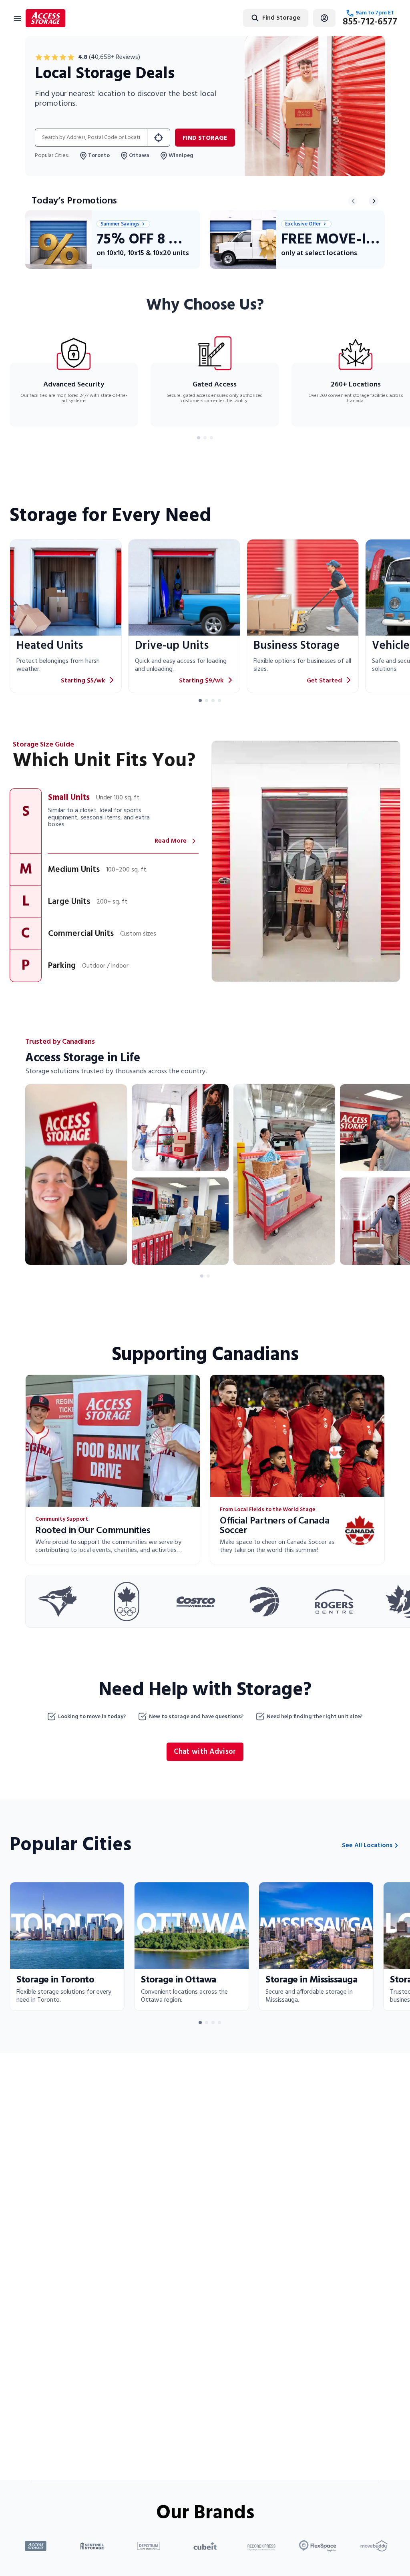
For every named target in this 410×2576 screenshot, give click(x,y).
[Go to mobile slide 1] (202, 1276)
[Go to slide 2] (205, 438)
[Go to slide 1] (199, 438)
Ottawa (139, 156)
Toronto (99, 156)
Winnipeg (181, 156)
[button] (104, 821)
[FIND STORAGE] (159, 138)
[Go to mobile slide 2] (208, 1276)
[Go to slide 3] (211, 438)
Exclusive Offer (303, 224)
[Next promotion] (374, 201)
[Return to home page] (45, 18)
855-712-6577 (370, 22)
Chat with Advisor (205, 1752)
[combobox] (250, 18)
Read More (171, 841)
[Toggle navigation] (18, 18)
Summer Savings (120, 224)
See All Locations (367, 1845)
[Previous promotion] (353, 201)
